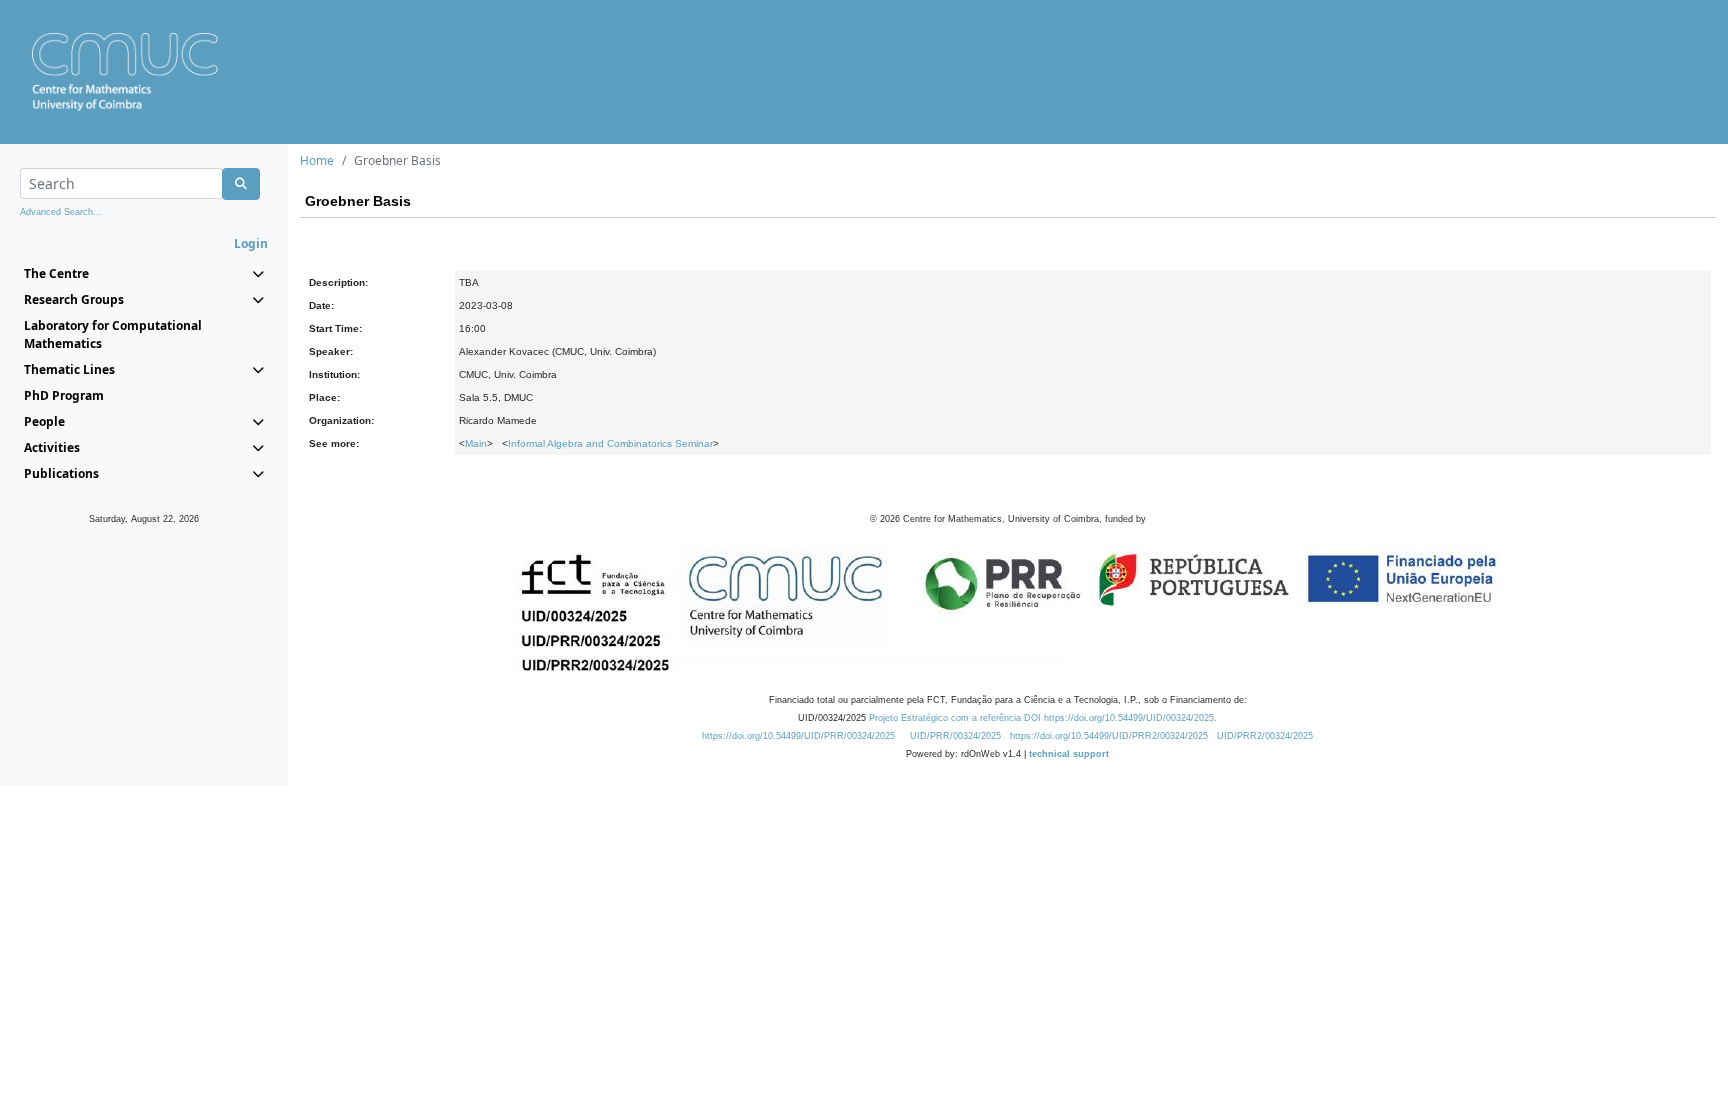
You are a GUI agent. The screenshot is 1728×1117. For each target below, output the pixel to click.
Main (476, 443)
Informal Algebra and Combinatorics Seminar (610, 443)
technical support (1069, 754)
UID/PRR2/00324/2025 (1265, 736)
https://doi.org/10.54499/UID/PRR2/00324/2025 (1109, 736)
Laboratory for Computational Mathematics (113, 334)
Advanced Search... (61, 212)
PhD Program (64, 395)
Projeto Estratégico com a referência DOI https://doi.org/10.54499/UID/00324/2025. (1043, 718)
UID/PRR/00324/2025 (955, 736)
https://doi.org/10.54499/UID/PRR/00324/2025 (798, 736)
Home (317, 160)
